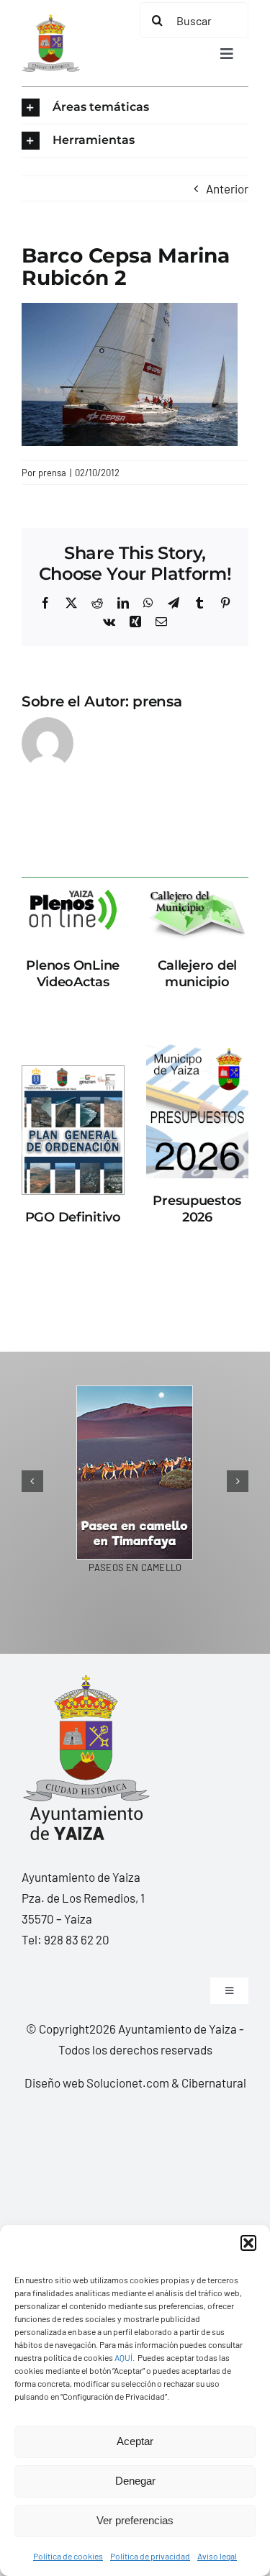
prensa (52, 473)
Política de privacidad (150, 2556)
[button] (248, 2243)
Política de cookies (68, 2556)
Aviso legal (217, 2556)
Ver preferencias (135, 2520)
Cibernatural (214, 2083)
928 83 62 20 (77, 1939)
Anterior (227, 188)
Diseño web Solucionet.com (97, 2083)
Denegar (135, 2481)
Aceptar (135, 2441)
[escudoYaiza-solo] (51, 20)
